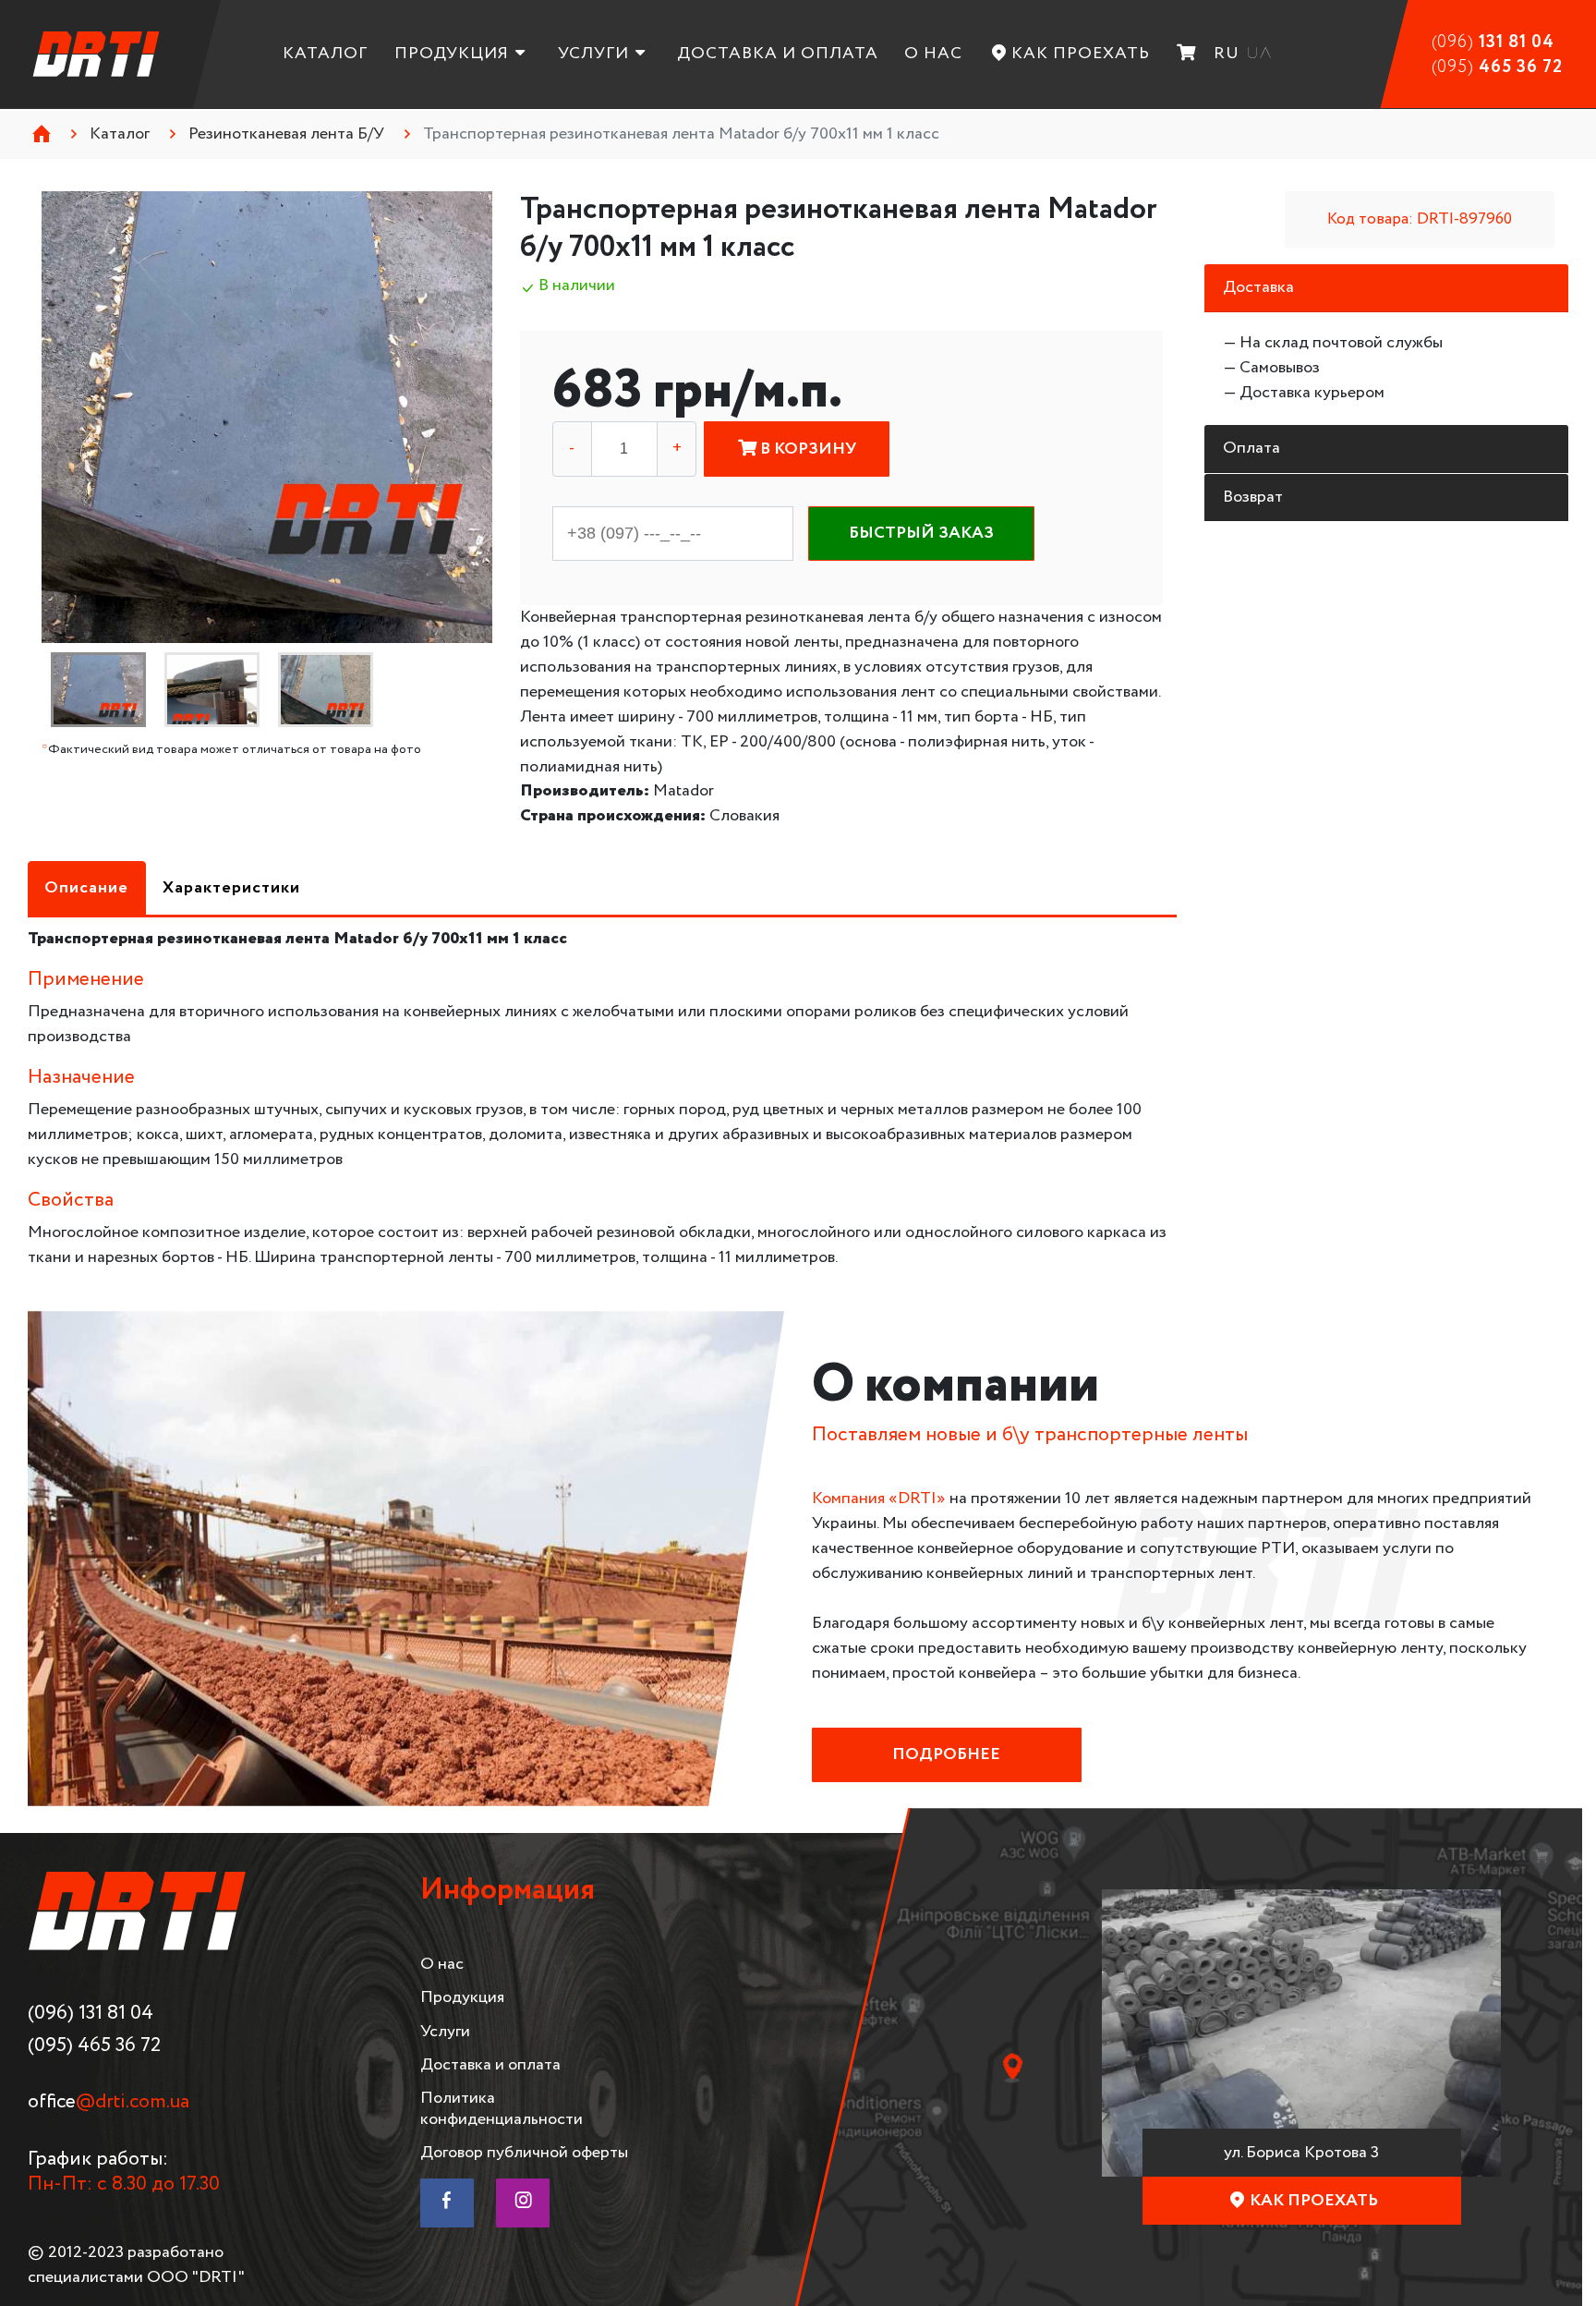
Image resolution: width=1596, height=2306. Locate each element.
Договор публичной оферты (524, 2153)
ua (1259, 54)
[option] (267, 417)
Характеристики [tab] (231, 888)
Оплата (1251, 448)
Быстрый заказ (921, 533)
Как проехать (1081, 54)
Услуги (593, 54)
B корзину (806, 449)
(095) (1497, 67)
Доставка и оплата (778, 54)
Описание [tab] (86, 888)
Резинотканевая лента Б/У (286, 134)
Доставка (1258, 287)
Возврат (1253, 497)
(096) (1493, 42)
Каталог (325, 54)
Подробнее (946, 1754)
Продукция (452, 54)
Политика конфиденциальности (502, 2108)
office (109, 2102)
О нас (933, 54)
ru (1227, 54)
